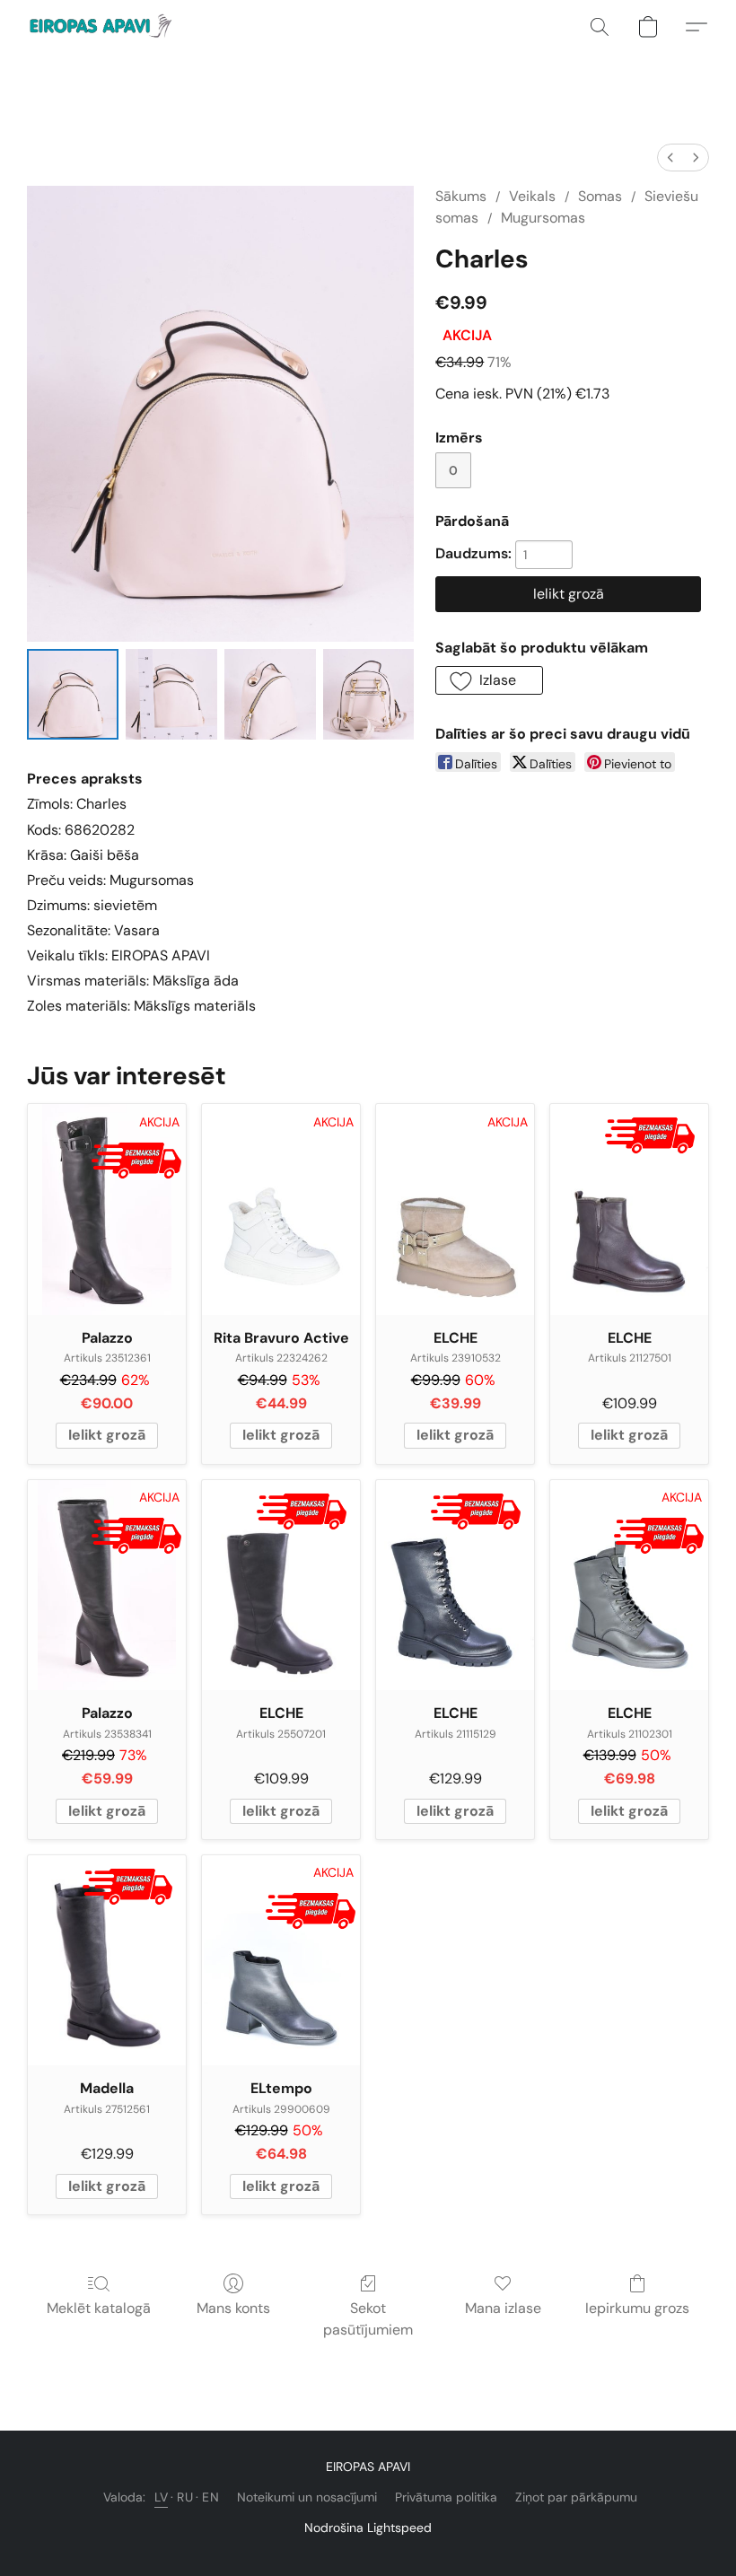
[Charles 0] (73, 695)
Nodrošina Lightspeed (368, 2528)
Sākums (461, 196)
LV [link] (161, 2497)
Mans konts (233, 2308)
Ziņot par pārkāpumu (576, 2497)
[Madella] (107, 1961)
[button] (103, 27)
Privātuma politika (446, 2497)
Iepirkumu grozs (637, 2308)
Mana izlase (503, 2308)
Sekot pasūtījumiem (368, 2319)
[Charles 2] (270, 695)
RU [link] (185, 2497)
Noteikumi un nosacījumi (307, 2497)
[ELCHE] (629, 1209)
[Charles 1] (171, 695)
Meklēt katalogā (99, 2308)
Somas (600, 196)
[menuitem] (670, 158)
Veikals (532, 196)
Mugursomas (543, 218)
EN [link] (210, 2497)
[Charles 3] (369, 695)
